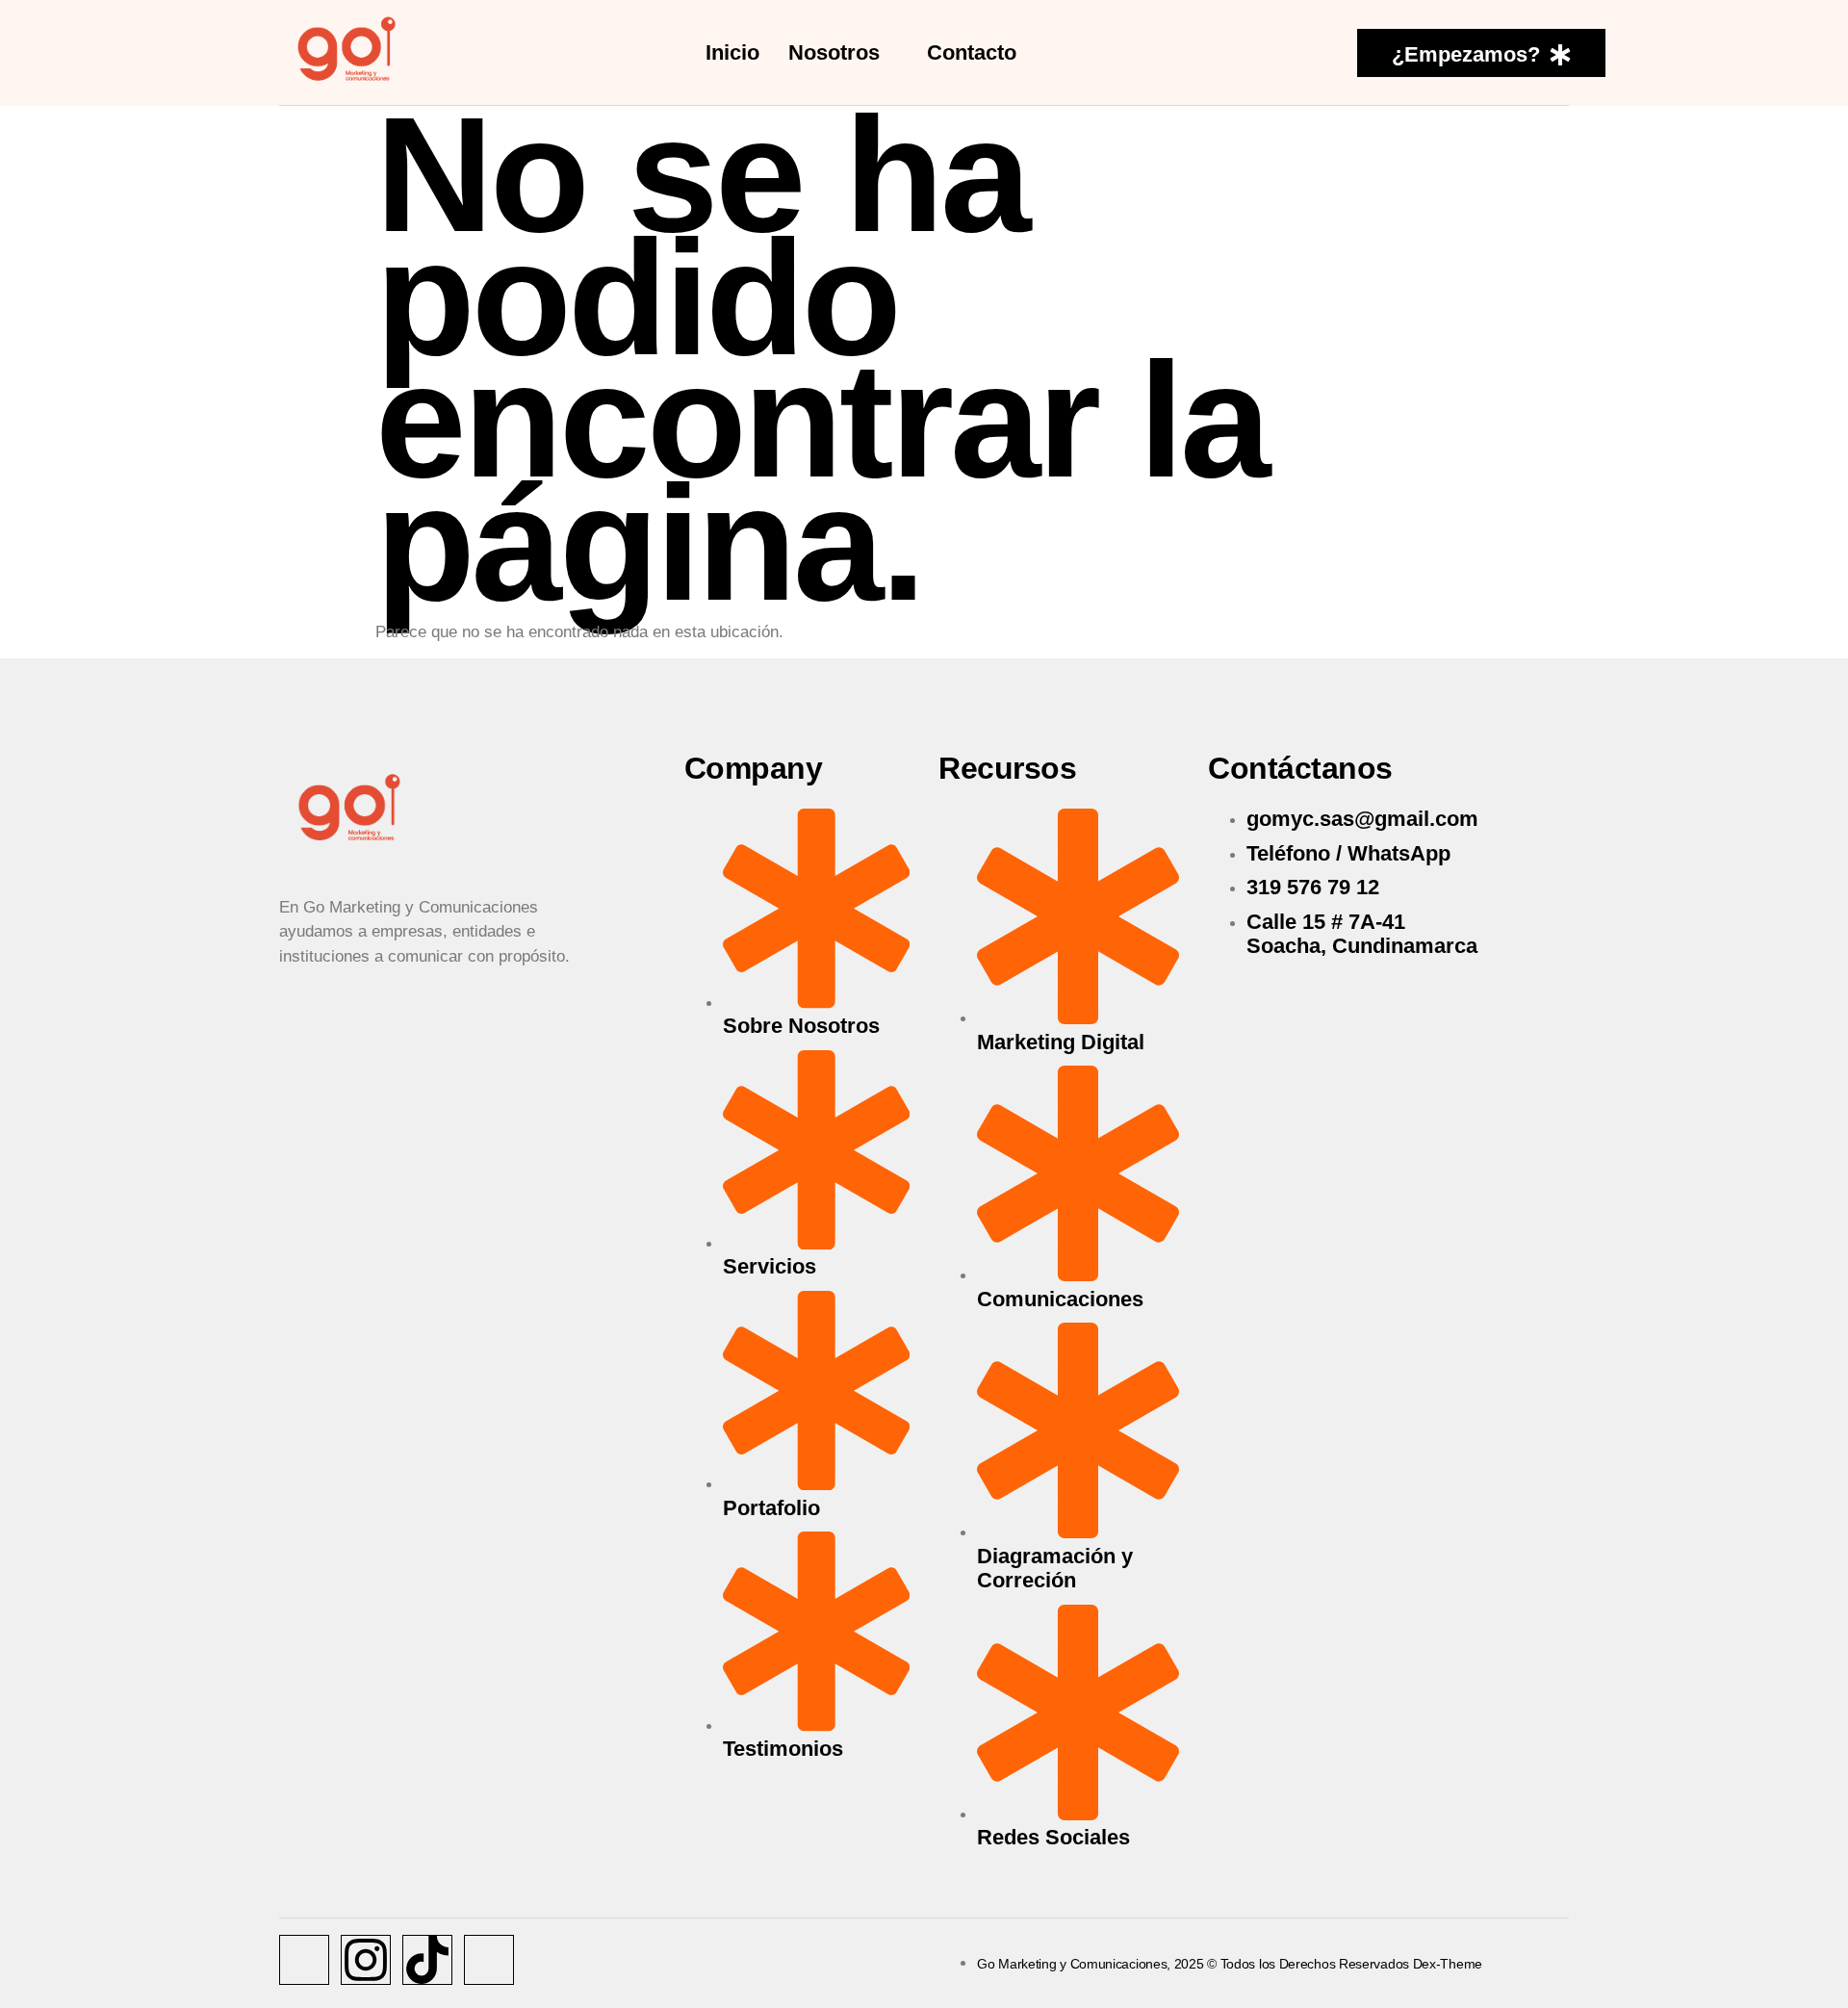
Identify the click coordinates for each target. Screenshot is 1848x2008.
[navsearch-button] (1315, 52)
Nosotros (834, 52)
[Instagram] (366, 1960)
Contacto (972, 52)
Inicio (732, 52)
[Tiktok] (427, 1960)
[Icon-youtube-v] (489, 1960)
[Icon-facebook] (304, 1960)
